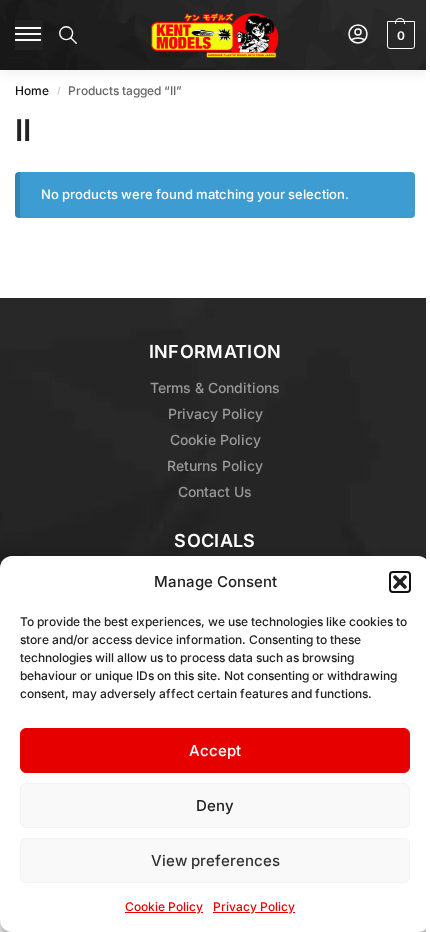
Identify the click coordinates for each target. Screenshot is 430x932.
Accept (215, 750)
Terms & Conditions (215, 387)
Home (32, 90)
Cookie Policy (164, 906)
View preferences (215, 860)
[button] (400, 582)
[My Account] (358, 35)
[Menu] (29, 35)
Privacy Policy (254, 906)
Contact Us (215, 491)
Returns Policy (215, 465)
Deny (215, 805)
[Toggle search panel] (68, 35)
